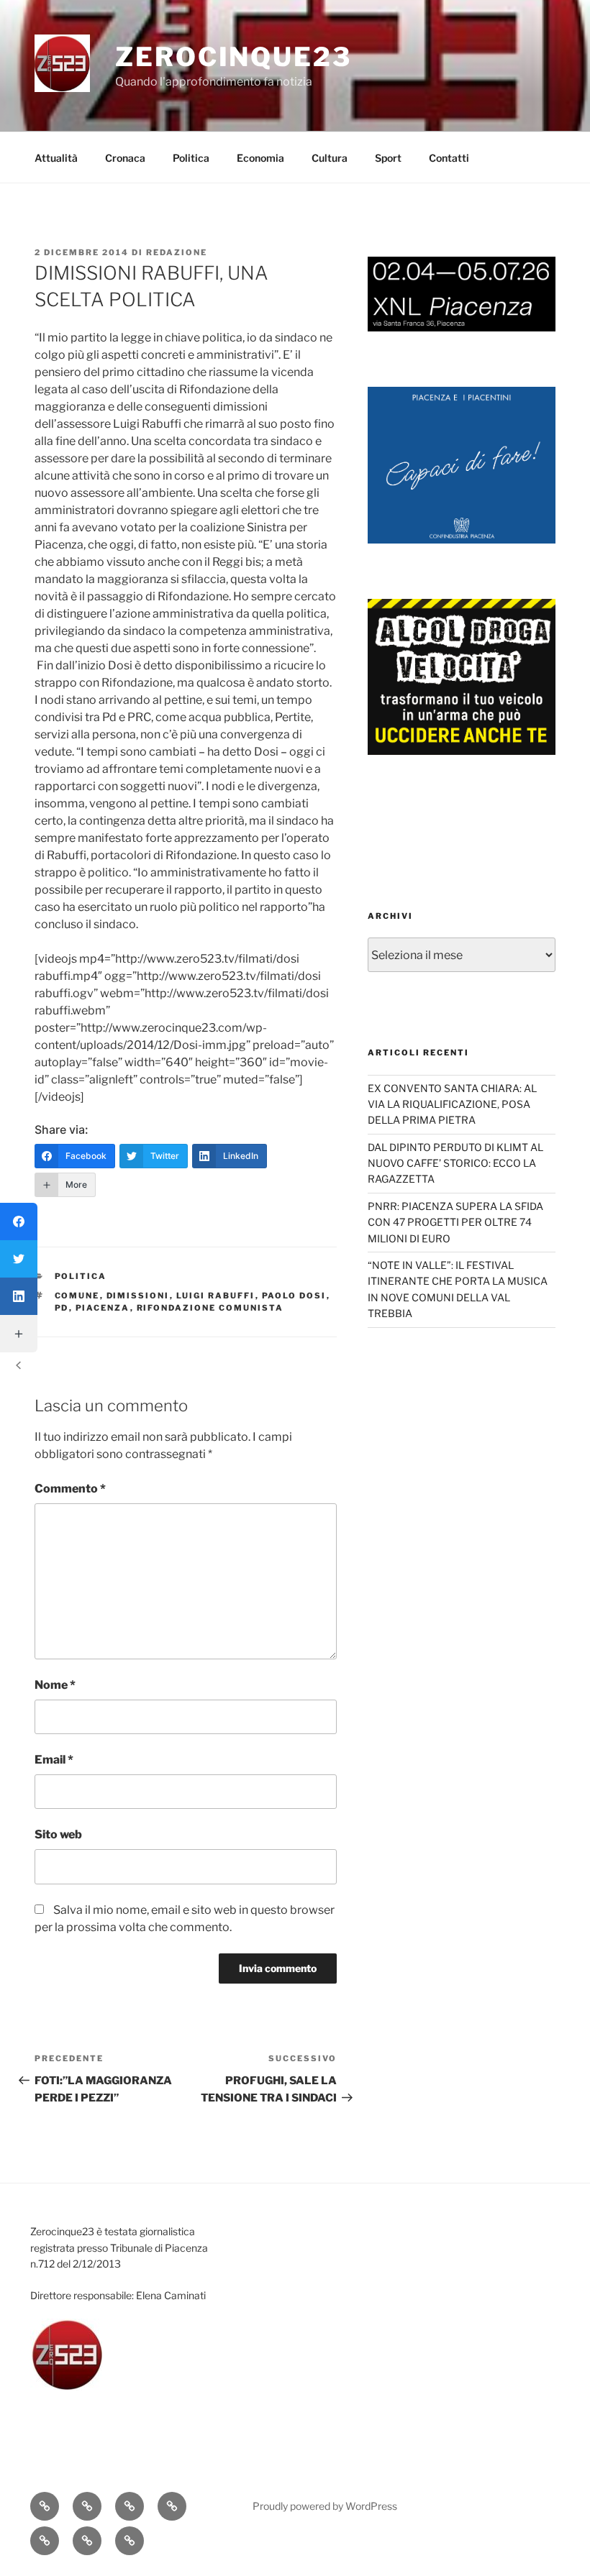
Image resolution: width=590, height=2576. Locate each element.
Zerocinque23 (233, 57)
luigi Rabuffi (216, 1296)
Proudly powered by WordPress (325, 2506)
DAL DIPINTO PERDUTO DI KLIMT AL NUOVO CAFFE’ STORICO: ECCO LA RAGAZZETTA (455, 1163)
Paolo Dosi (294, 1296)
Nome (55, 1685)
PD (62, 1308)
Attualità (56, 158)
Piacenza (103, 1308)
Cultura (330, 158)
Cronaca (125, 158)
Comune (77, 1296)
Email (54, 1760)
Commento (70, 1489)
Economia (260, 158)
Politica (191, 158)
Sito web (58, 1834)
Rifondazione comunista (210, 1308)
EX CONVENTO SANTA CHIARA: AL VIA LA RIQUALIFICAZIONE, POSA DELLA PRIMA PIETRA (452, 1104)
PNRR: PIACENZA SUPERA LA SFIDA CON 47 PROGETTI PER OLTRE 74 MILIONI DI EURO (455, 1222)
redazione (177, 252)
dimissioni (138, 1296)
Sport (388, 158)
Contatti (449, 158)
